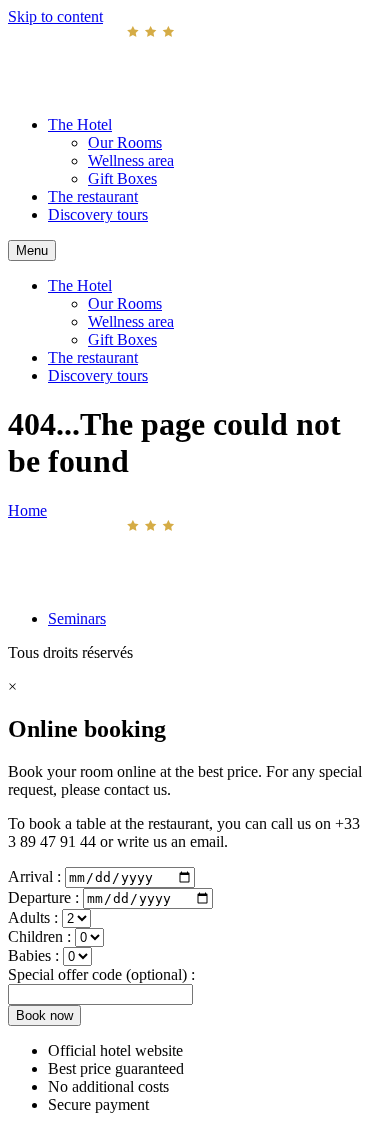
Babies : (35, 955)
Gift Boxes (122, 178)
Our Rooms (125, 142)
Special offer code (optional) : (101, 974)
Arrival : (36, 876)
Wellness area (131, 160)
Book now (44, 1015)
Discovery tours (98, 214)
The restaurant (93, 196)
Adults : (35, 917)
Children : (41, 936)
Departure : (45, 897)
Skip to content (55, 16)
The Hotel (80, 124)
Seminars (77, 618)
